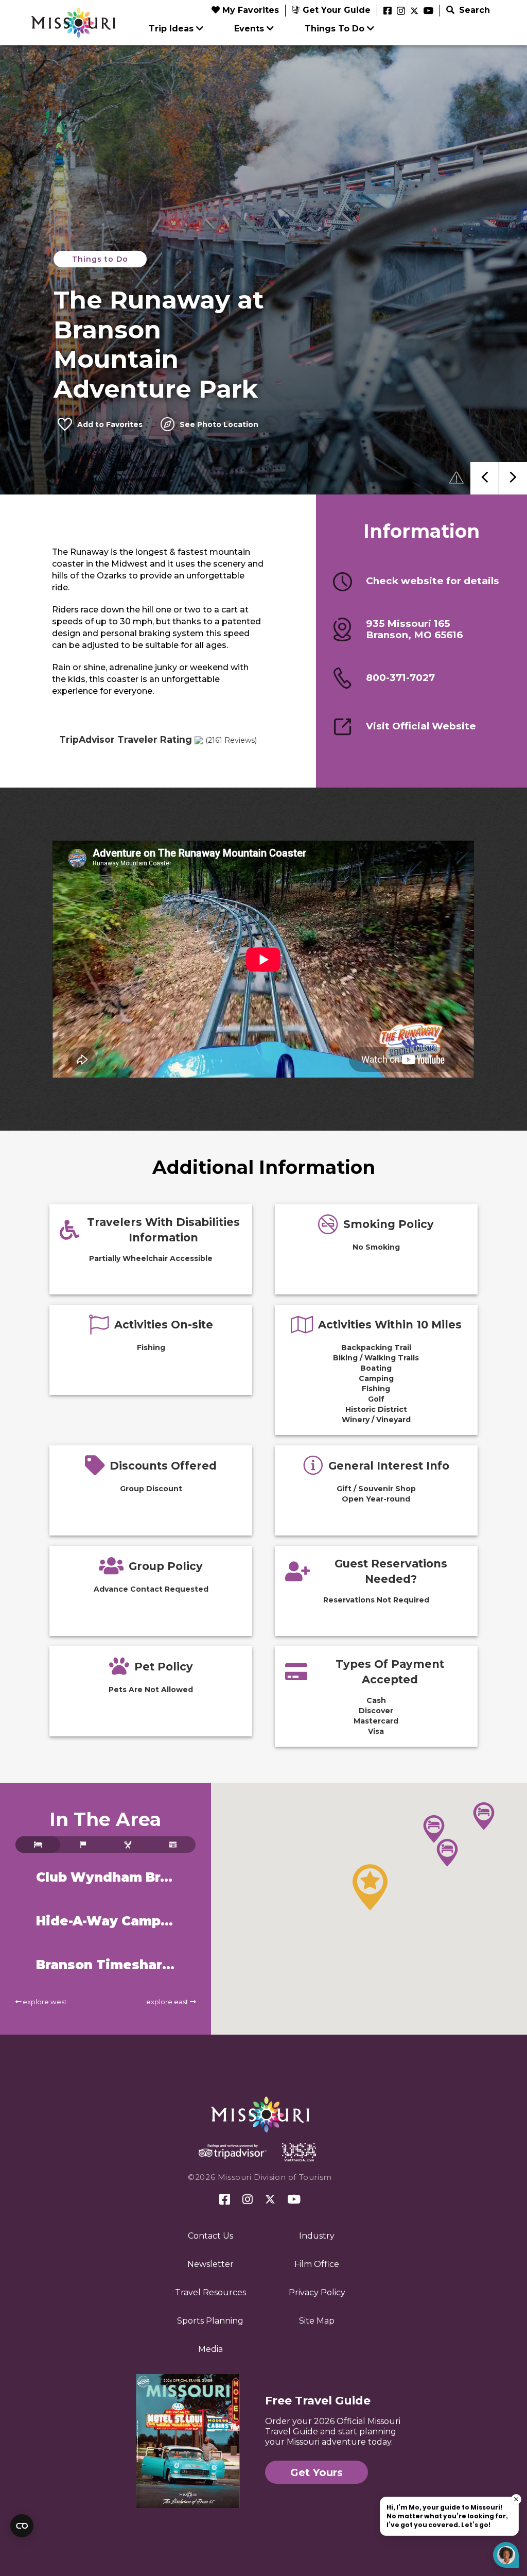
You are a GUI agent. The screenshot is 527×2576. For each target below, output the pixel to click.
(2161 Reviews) (231, 740)
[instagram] (401, 11)
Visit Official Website (421, 726)
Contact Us (210, 2236)
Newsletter (210, 2264)
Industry (317, 2236)
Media (210, 2349)
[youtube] (428, 11)
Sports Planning (210, 2321)
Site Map (317, 2321)
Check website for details (433, 581)
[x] (414, 11)
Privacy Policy (317, 2292)
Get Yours (317, 2472)
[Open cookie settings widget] (22, 2526)
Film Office (317, 2264)
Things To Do (335, 29)
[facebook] (388, 11)
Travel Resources (210, 2292)
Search (473, 10)
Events (249, 29)
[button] (370, 1887)
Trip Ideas (171, 29)
